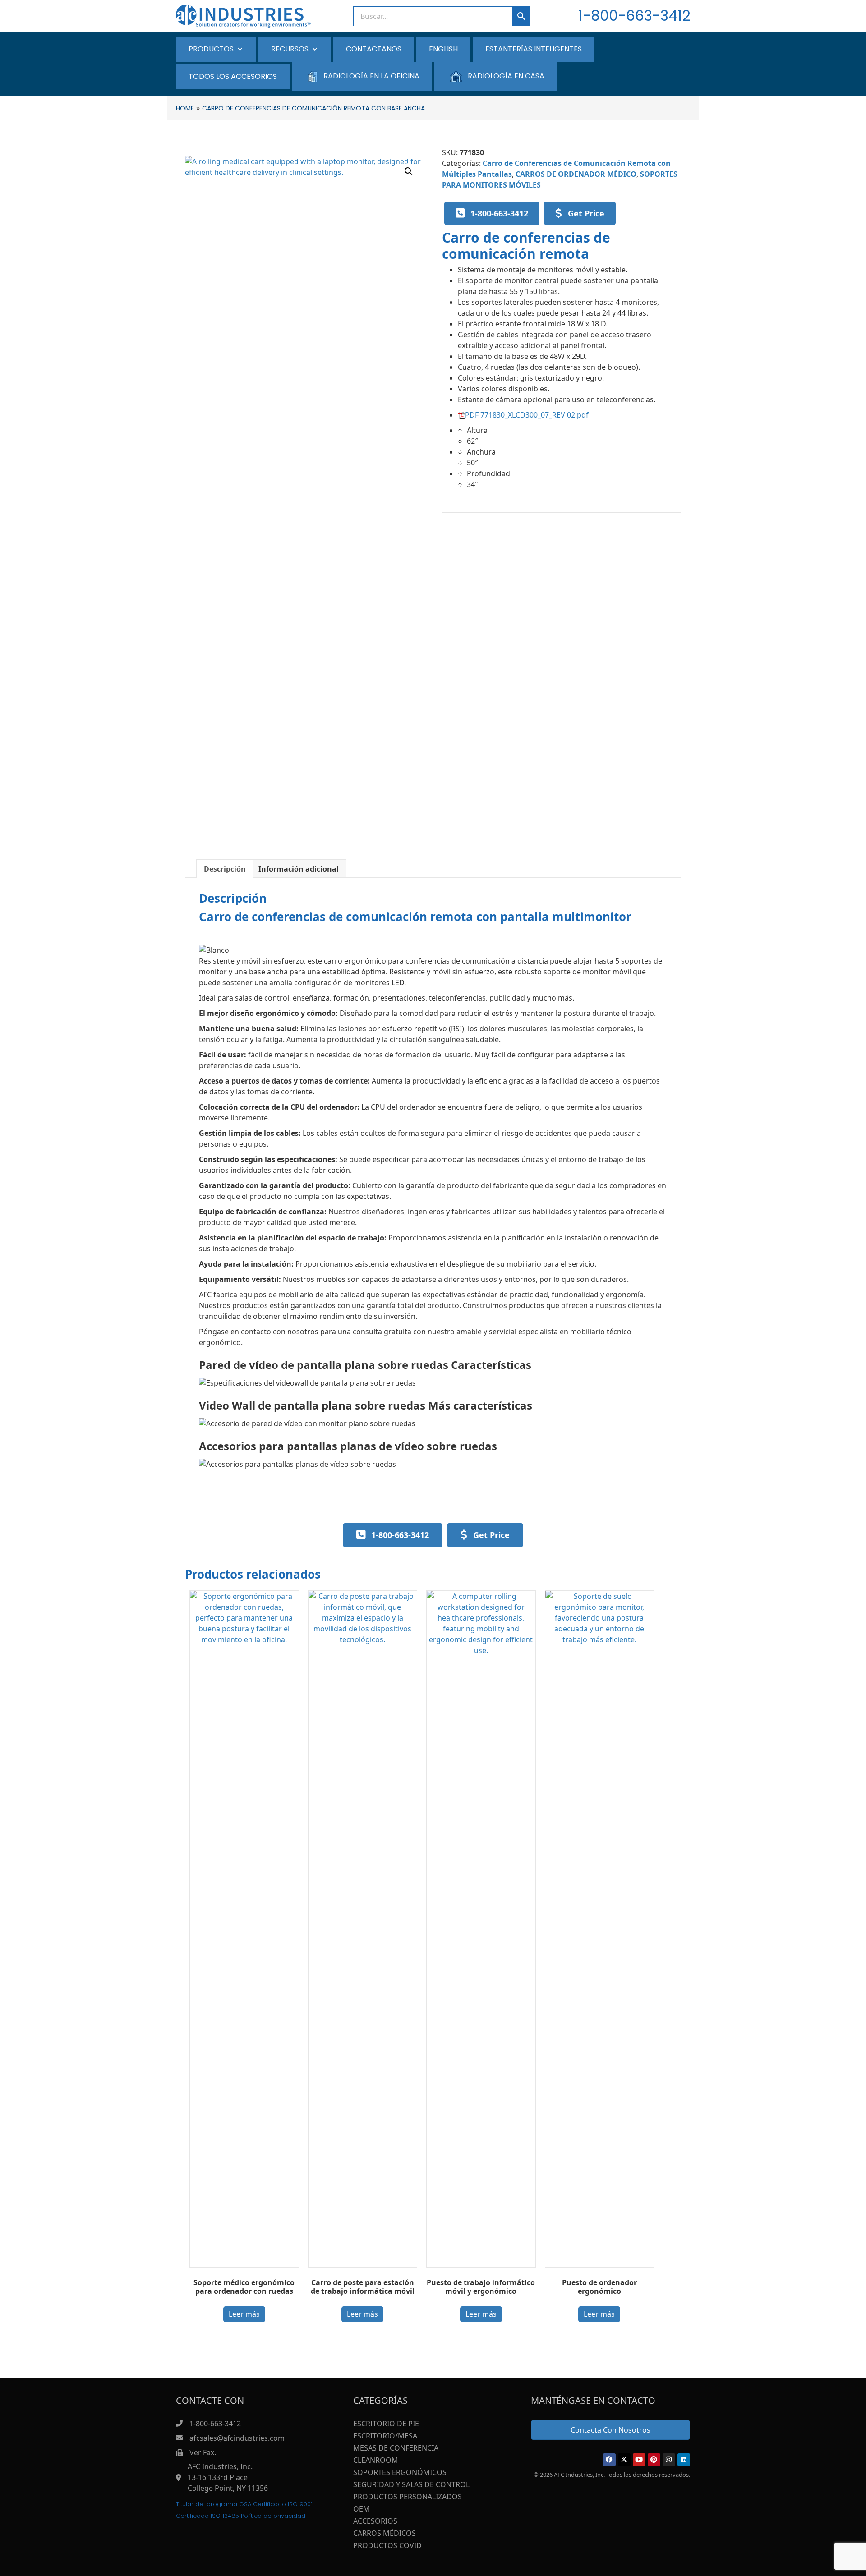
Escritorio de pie (386, 2424)
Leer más (244, 2314)
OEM (362, 2509)
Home (185, 108)
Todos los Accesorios (233, 76)
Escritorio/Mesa (385, 2436)
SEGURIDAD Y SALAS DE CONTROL (411, 2485)
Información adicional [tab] (299, 869)
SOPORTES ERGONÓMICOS (400, 2473)
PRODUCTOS (211, 49)
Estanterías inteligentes (534, 49)
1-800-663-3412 (634, 16)
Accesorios (375, 2522)
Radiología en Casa (506, 76)
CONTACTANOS (374, 49)
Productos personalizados (408, 2497)
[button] (409, 171)
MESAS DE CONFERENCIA (396, 2449)
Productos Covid (387, 2546)
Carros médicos (385, 2534)
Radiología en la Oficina (371, 76)
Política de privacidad (273, 2516)
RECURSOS (290, 49)
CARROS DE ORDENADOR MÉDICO (576, 174)
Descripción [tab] (225, 869)
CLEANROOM (376, 2461)
